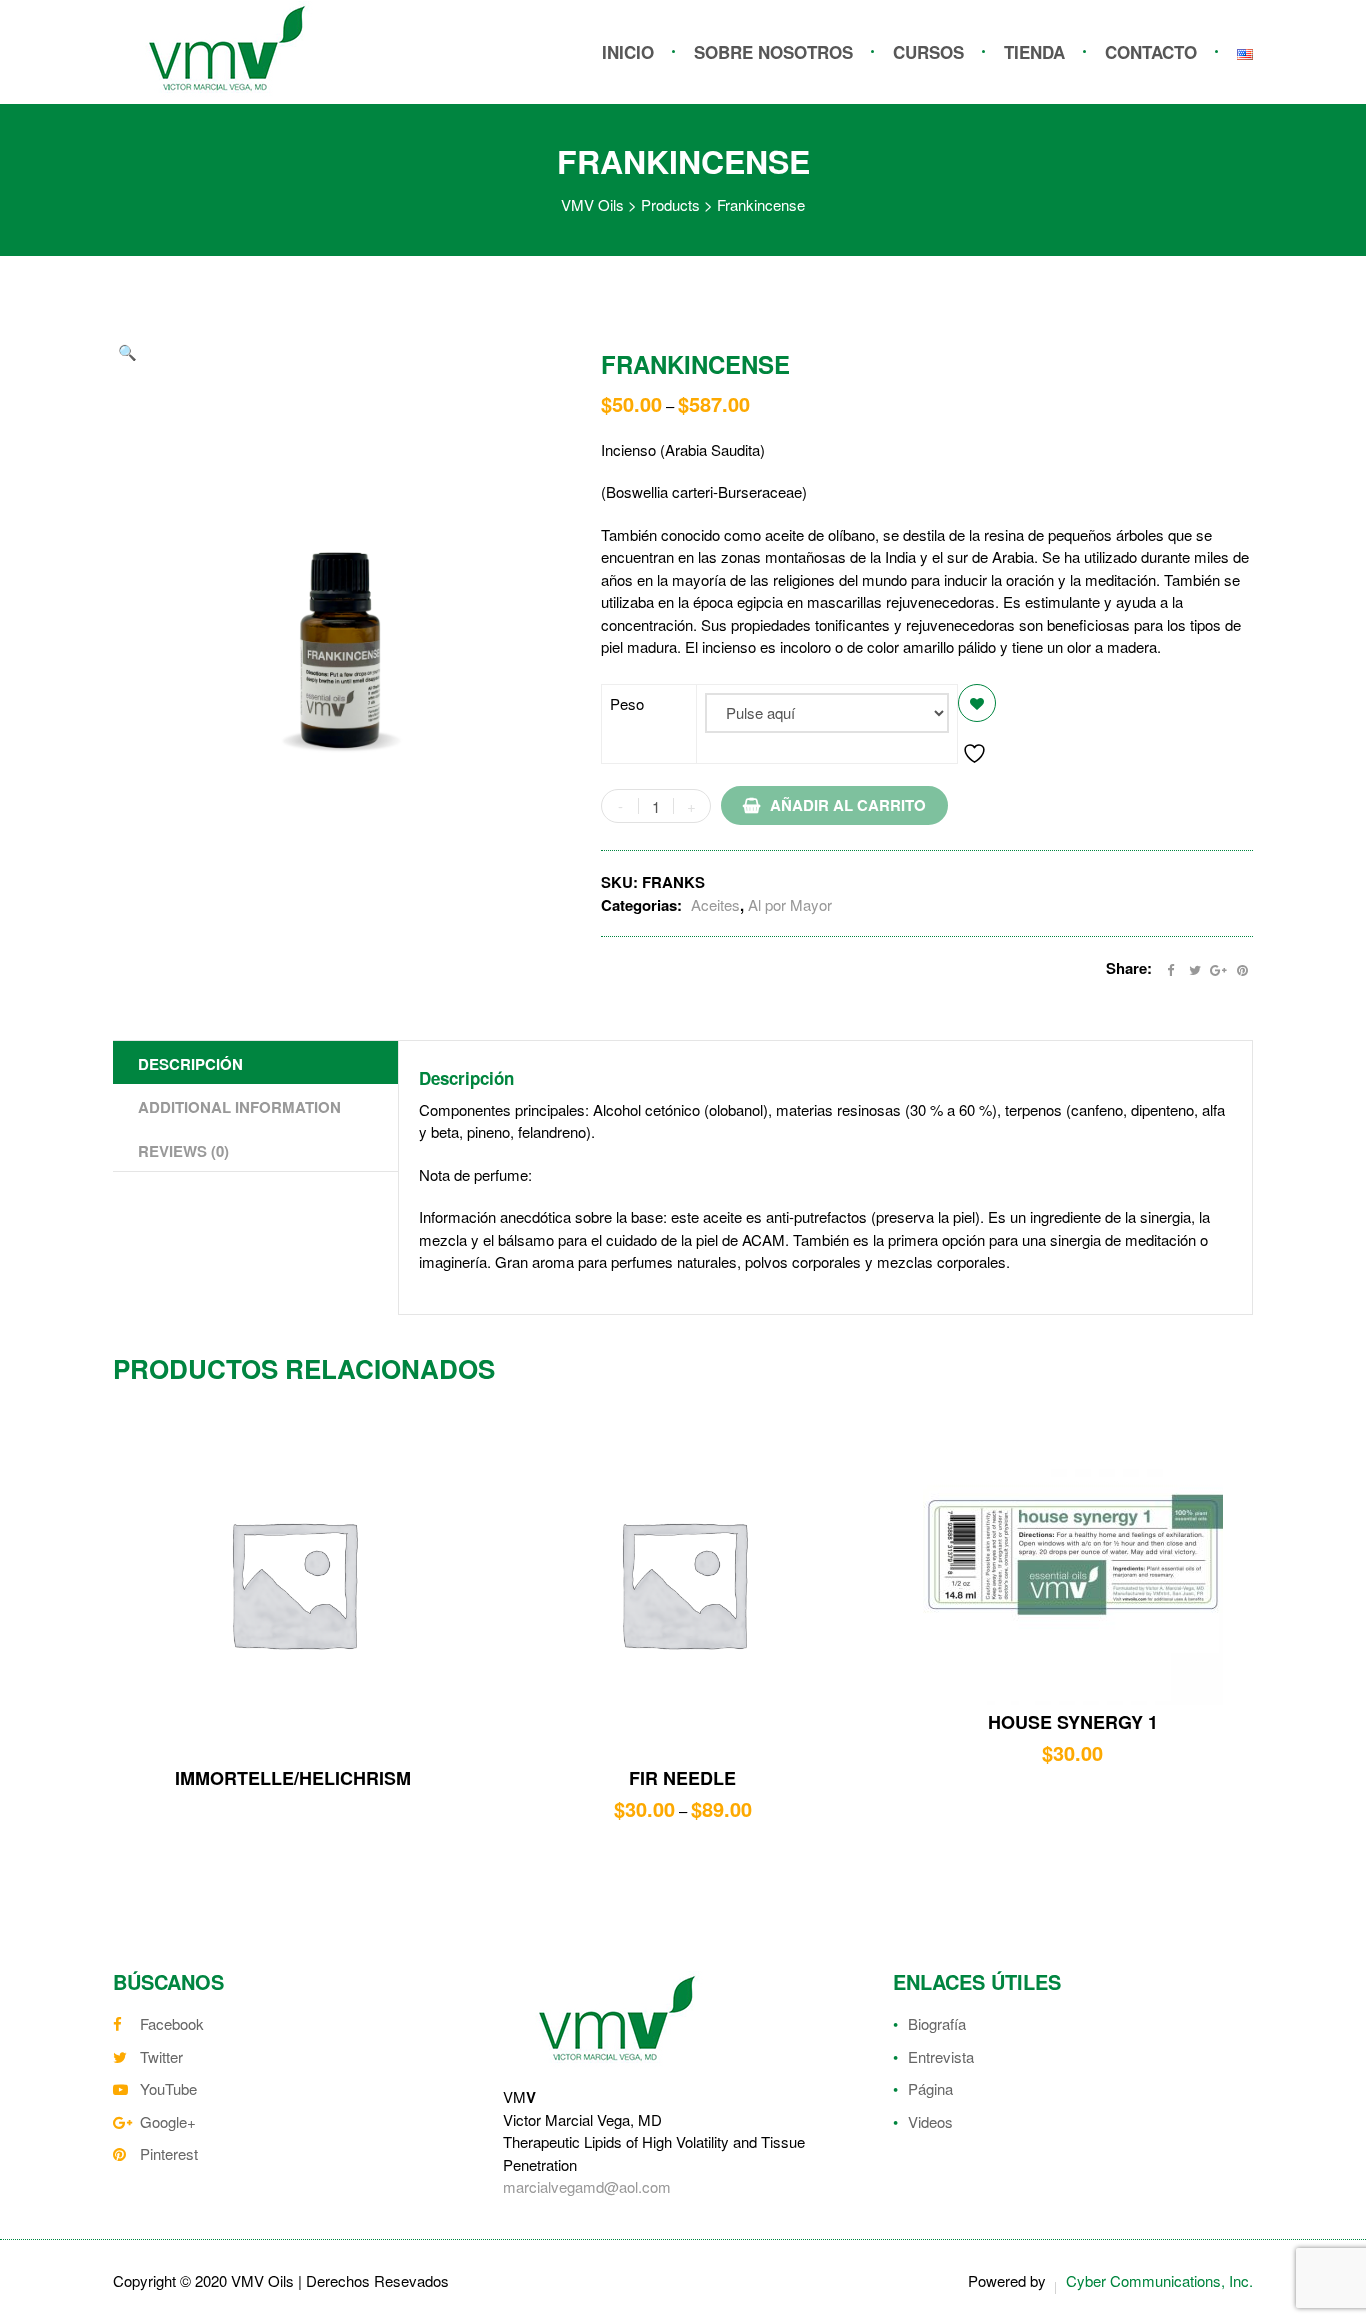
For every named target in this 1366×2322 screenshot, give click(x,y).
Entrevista (941, 2056)
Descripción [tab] (190, 1064)
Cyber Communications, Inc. (1159, 2280)
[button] (127, 352)
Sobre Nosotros (773, 52)
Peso (627, 703)
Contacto (1151, 52)
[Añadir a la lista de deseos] (977, 703)
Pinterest (169, 2153)
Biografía (937, 2023)
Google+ (168, 2121)
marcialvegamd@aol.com (587, 2186)
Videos (930, 2121)
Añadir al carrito (848, 805)
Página (930, 2088)
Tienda (1034, 52)
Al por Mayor (790, 904)
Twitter (161, 2056)
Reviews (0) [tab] (183, 1151)
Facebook (172, 2023)
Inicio (628, 52)
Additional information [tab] (239, 1107)
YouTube (168, 2088)
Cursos (928, 52)
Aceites (715, 904)
